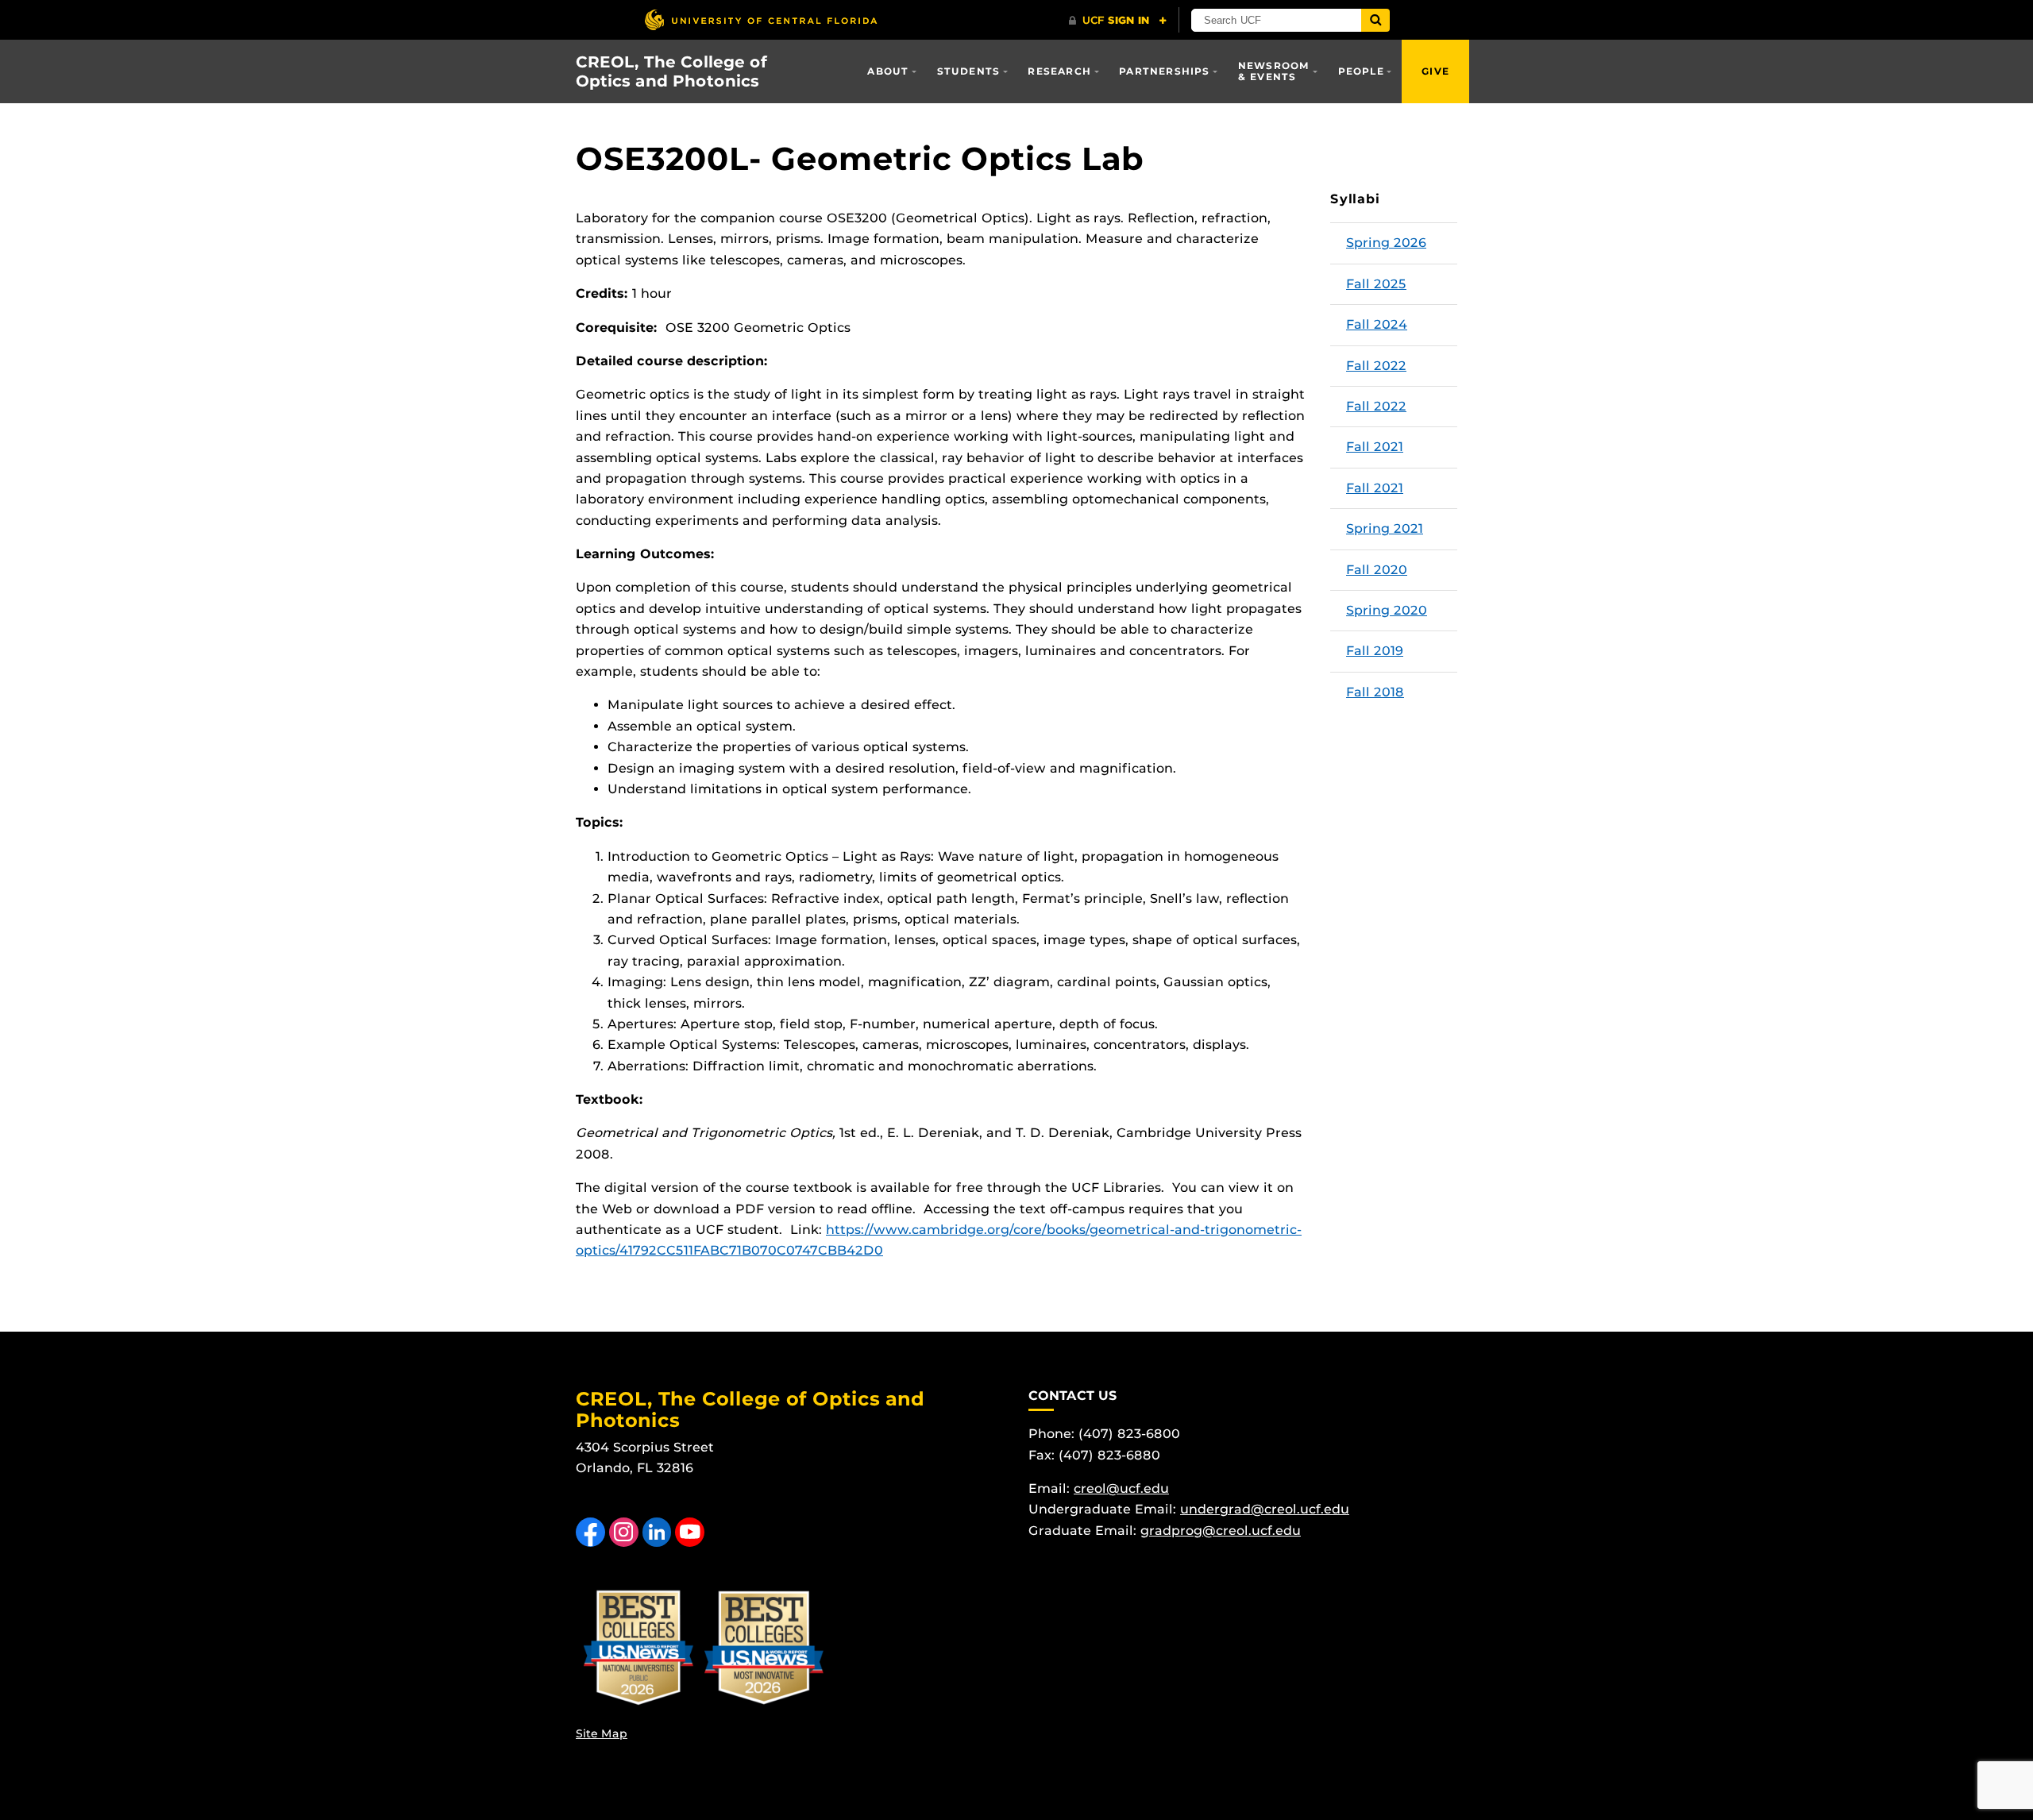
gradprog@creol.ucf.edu (1221, 1531)
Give (1435, 71)
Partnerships (1164, 71)
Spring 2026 (1386, 243)
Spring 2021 (1385, 528)
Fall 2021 (1375, 447)
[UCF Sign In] (1118, 21)
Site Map (602, 1733)
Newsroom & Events (1274, 71)
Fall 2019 (1375, 651)
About (888, 71)
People (1361, 71)
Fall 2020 (1377, 570)
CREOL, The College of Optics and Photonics (671, 71)
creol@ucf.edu (1121, 1488)
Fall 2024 (1377, 324)
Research (1059, 71)
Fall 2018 (1375, 692)
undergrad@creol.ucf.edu (1265, 1509)
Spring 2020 (1387, 610)
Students (969, 71)
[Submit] (1375, 20)
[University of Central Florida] (761, 19)
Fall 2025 (1376, 284)
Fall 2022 (1376, 366)
